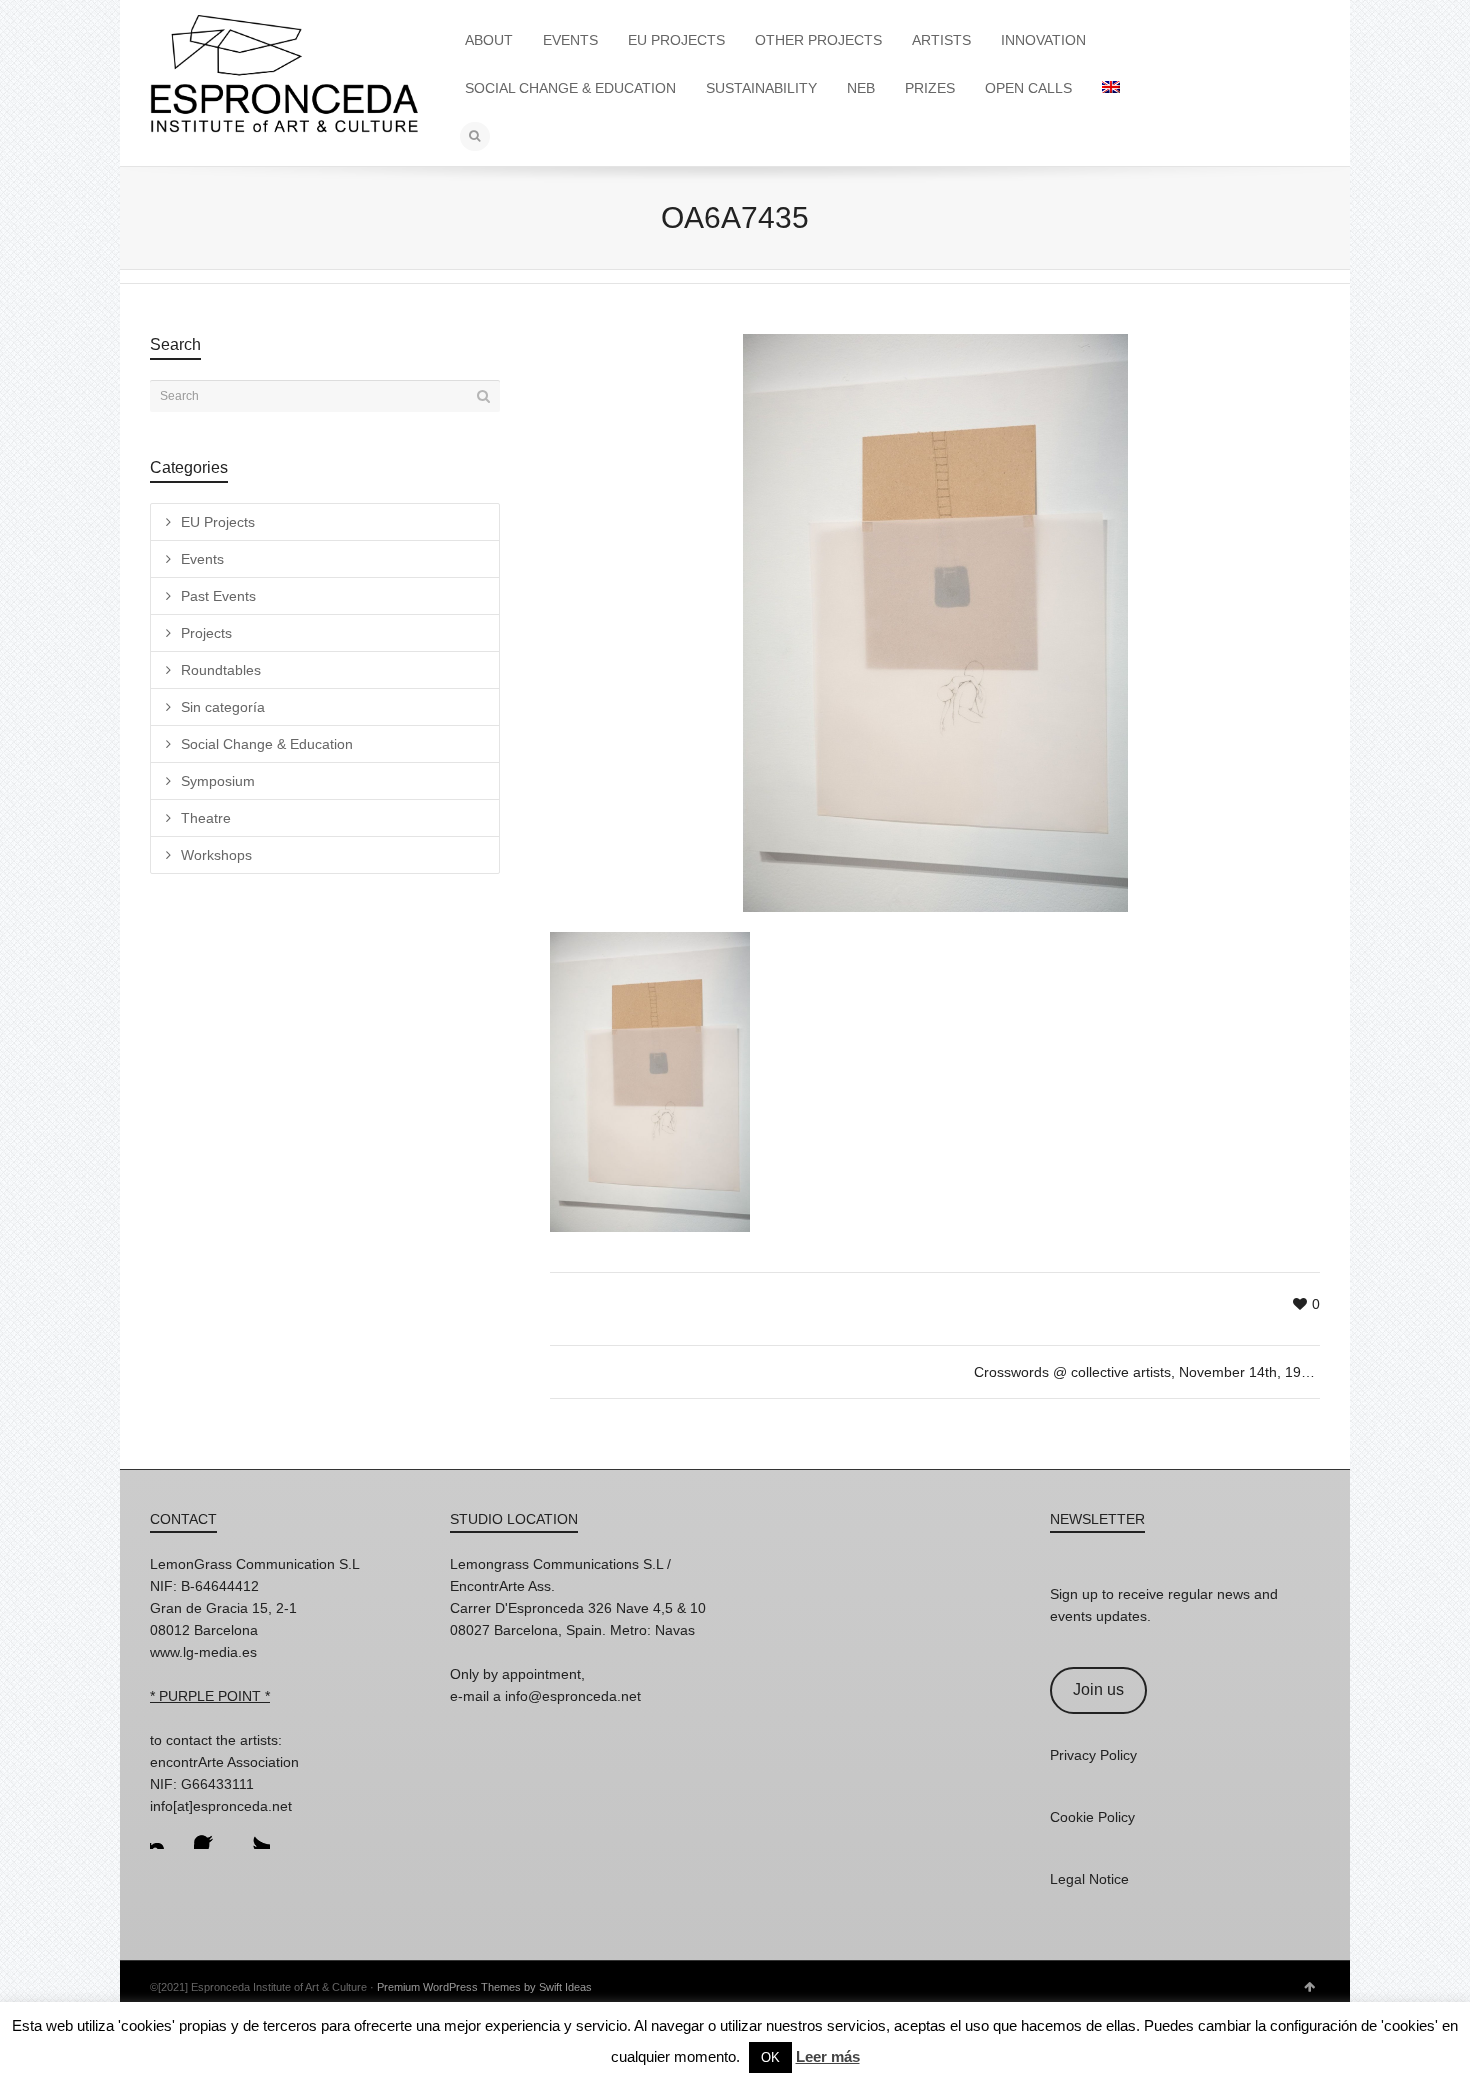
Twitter (254, 1833)
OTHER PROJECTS (818, 40)
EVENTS (570, 40)
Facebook (210, 1833)
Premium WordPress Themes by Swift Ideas (484, 1987)
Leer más (828, 2056)
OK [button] (770, 2057)
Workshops (216, 855)
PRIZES (930, 88)
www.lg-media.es (203, 1652)
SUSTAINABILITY (761, 88)
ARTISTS (941, 40)
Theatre (206, 818)
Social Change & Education (267, 744)
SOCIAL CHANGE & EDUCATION (570, 88)
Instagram (166, 1833)
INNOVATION (1043, 40)
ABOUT (489, 40)
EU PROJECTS (676, 40)
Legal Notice (1089, 1879)
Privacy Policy (1093, 1755)
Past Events (218, 596)
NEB (861, 88)
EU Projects (218, 522)
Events (202, 559)
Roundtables (221, 670)
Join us (1098, 1689)
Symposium (218, 781)
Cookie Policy (1092, 1817)
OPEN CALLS (1028, 88)
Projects (206, 633)
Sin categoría (223, 707)
